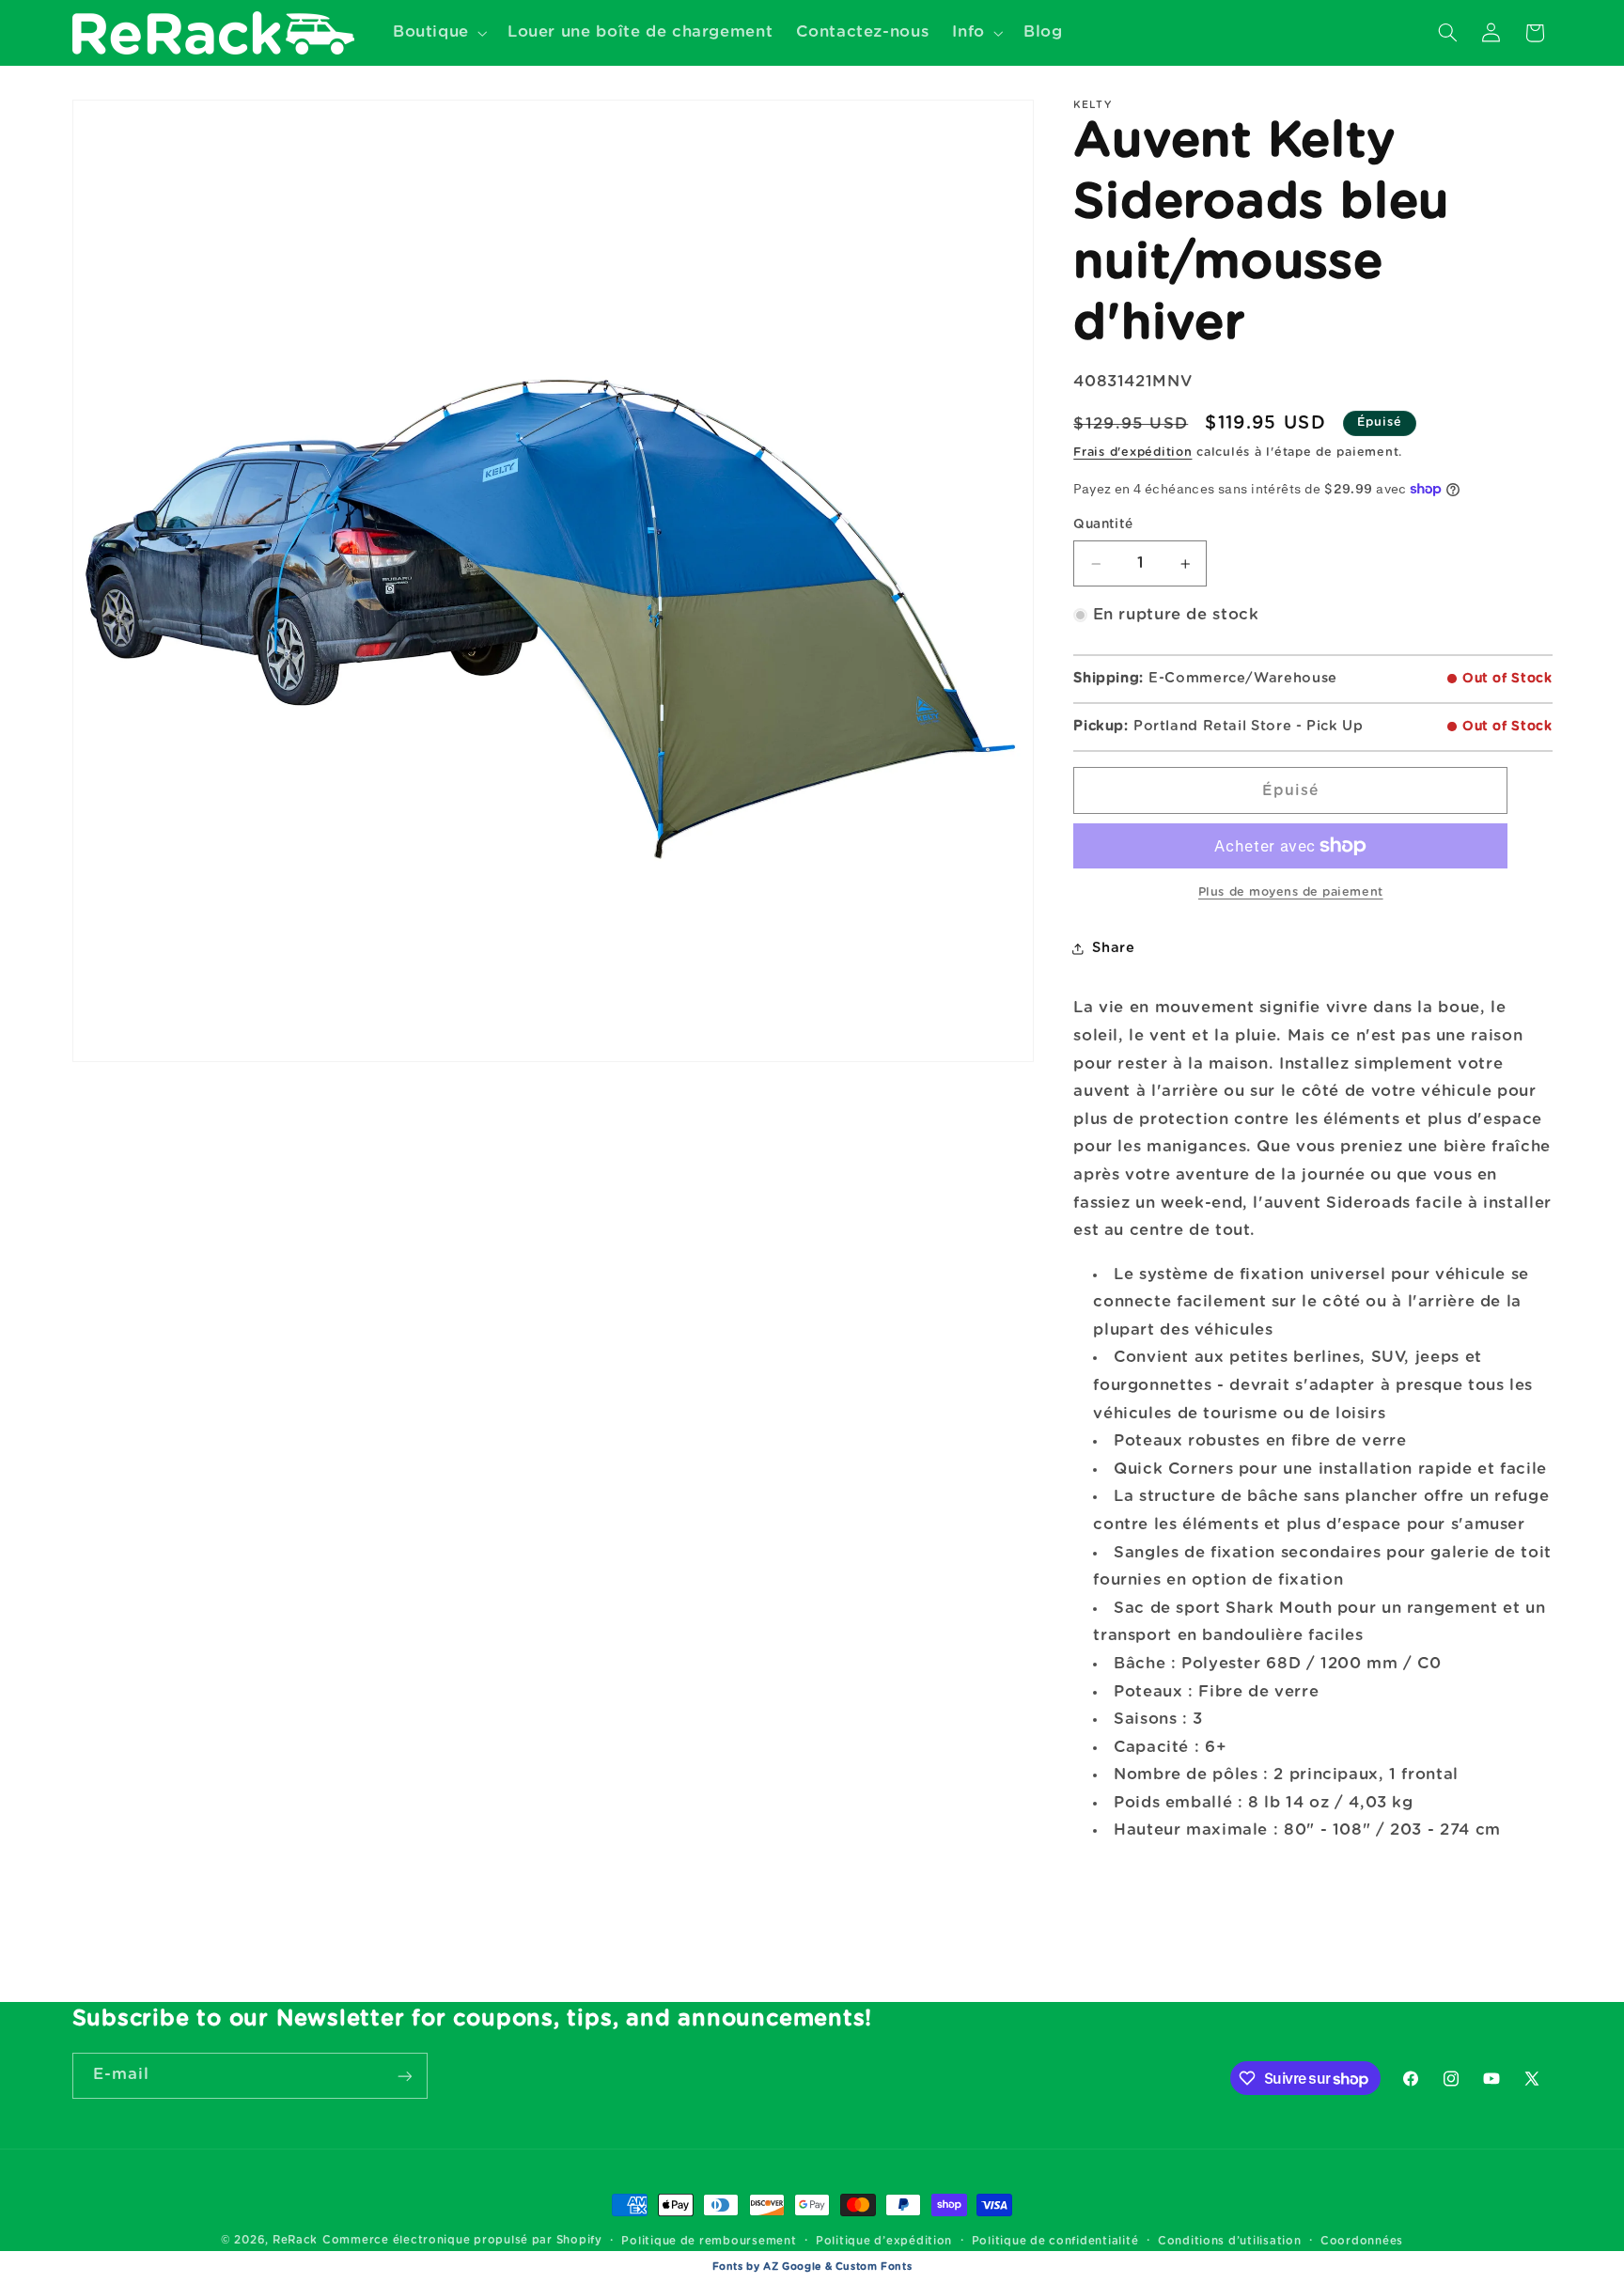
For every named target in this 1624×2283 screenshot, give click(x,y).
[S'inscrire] (404, 2076)
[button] (438, 32)
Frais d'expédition (1132, 453)
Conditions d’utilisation (1230, 2241)
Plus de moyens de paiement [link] (1291, 892)
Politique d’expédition (884, 2241)
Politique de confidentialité (1055, 2241)
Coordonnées (1362, 2241)
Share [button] (1113, 948)
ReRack (295, 2240)
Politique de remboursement (709, 2241)
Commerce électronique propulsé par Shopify (462, 2240)
